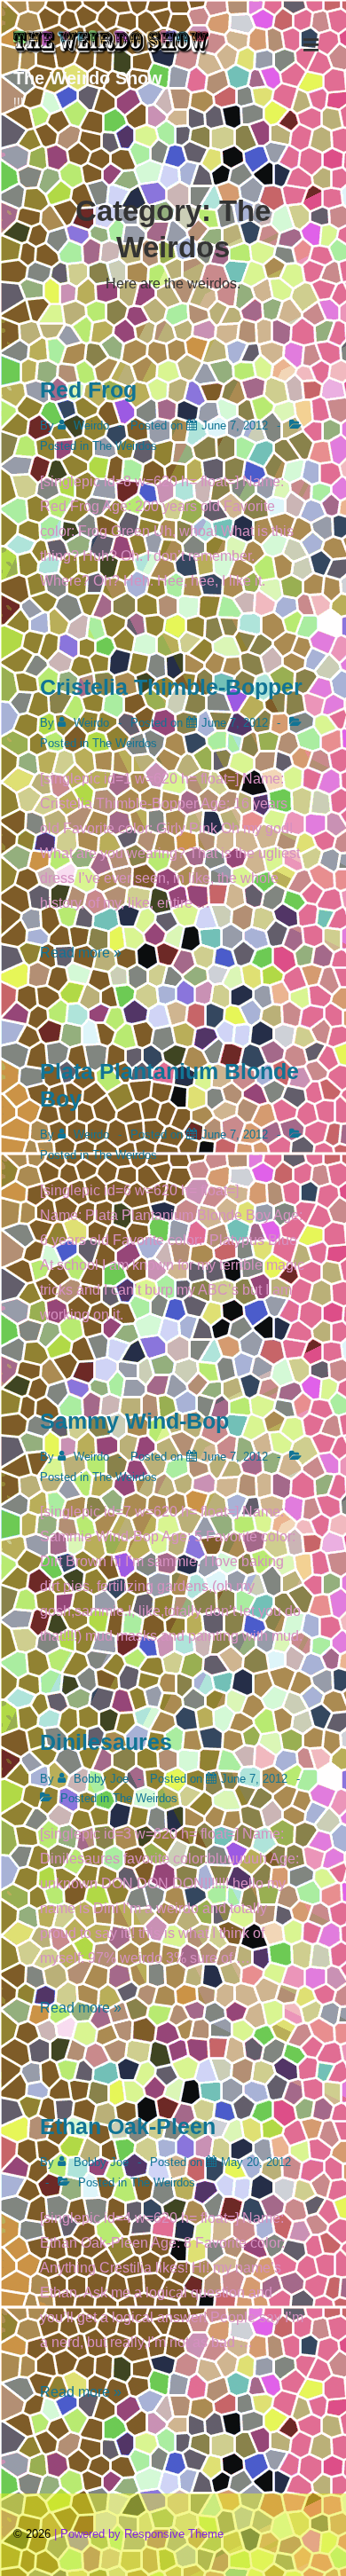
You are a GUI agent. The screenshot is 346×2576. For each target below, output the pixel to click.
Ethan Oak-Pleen (128, 2126)
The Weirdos (125, 446)
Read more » (81, 953)
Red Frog (88, 390)
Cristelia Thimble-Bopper (171, 687)
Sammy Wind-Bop (134, 1421)
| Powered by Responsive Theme (139, 2534)
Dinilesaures (106, 1742)
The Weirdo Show (88, 78)
